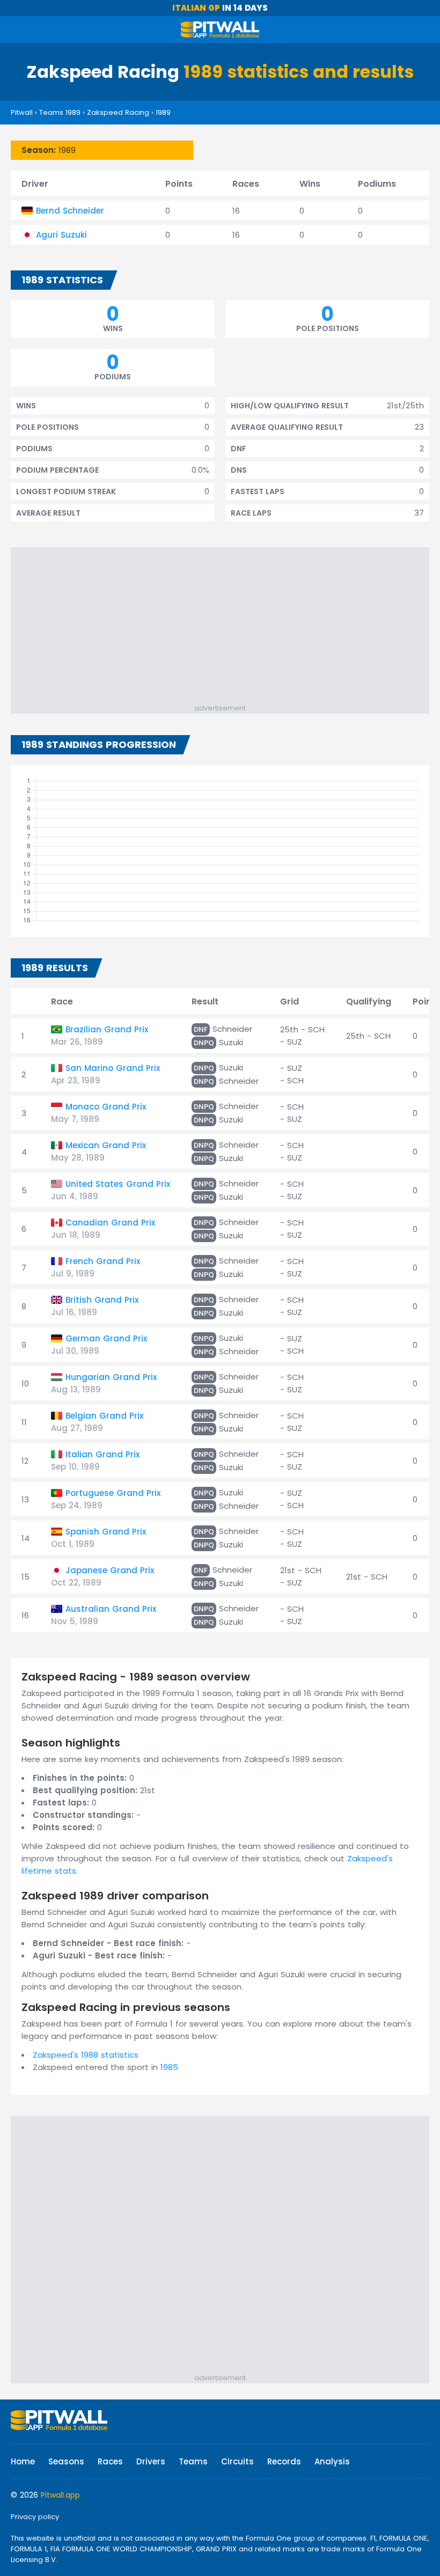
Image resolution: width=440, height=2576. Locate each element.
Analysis (332, 2461)
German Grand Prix (106, 1338)
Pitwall (22, 112)
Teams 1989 (60, 112)
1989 (163, 112)
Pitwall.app (60, 2495)
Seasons (66, 2461)
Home (23, 2461)
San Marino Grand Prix (113, 1068)
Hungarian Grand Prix (111, 1377)
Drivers (151, 2461)
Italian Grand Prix (102, 1454)
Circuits (237, 2461)
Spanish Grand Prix (106, 1532)
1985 (169, 2067)
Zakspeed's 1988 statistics (86, 2055)
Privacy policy (35, 2517)
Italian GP (196, 8)
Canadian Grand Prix (110, 1223)
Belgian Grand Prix (104, 1416)
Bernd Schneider (70, 211)
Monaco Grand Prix (106, 1107)
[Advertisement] (225, 628)
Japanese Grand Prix (110, 1570)
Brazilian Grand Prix (107, 1029)
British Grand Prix (102, 1300)
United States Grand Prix (118, 1184)
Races (110, 2461)
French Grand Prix (103, 1261)
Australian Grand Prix (111, 1609)
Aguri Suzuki (61, 235)
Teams (193, 2461)
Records (284, 2461)
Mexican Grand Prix (106, 1145)
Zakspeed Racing (118, 112)
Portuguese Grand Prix (113, 1493)
